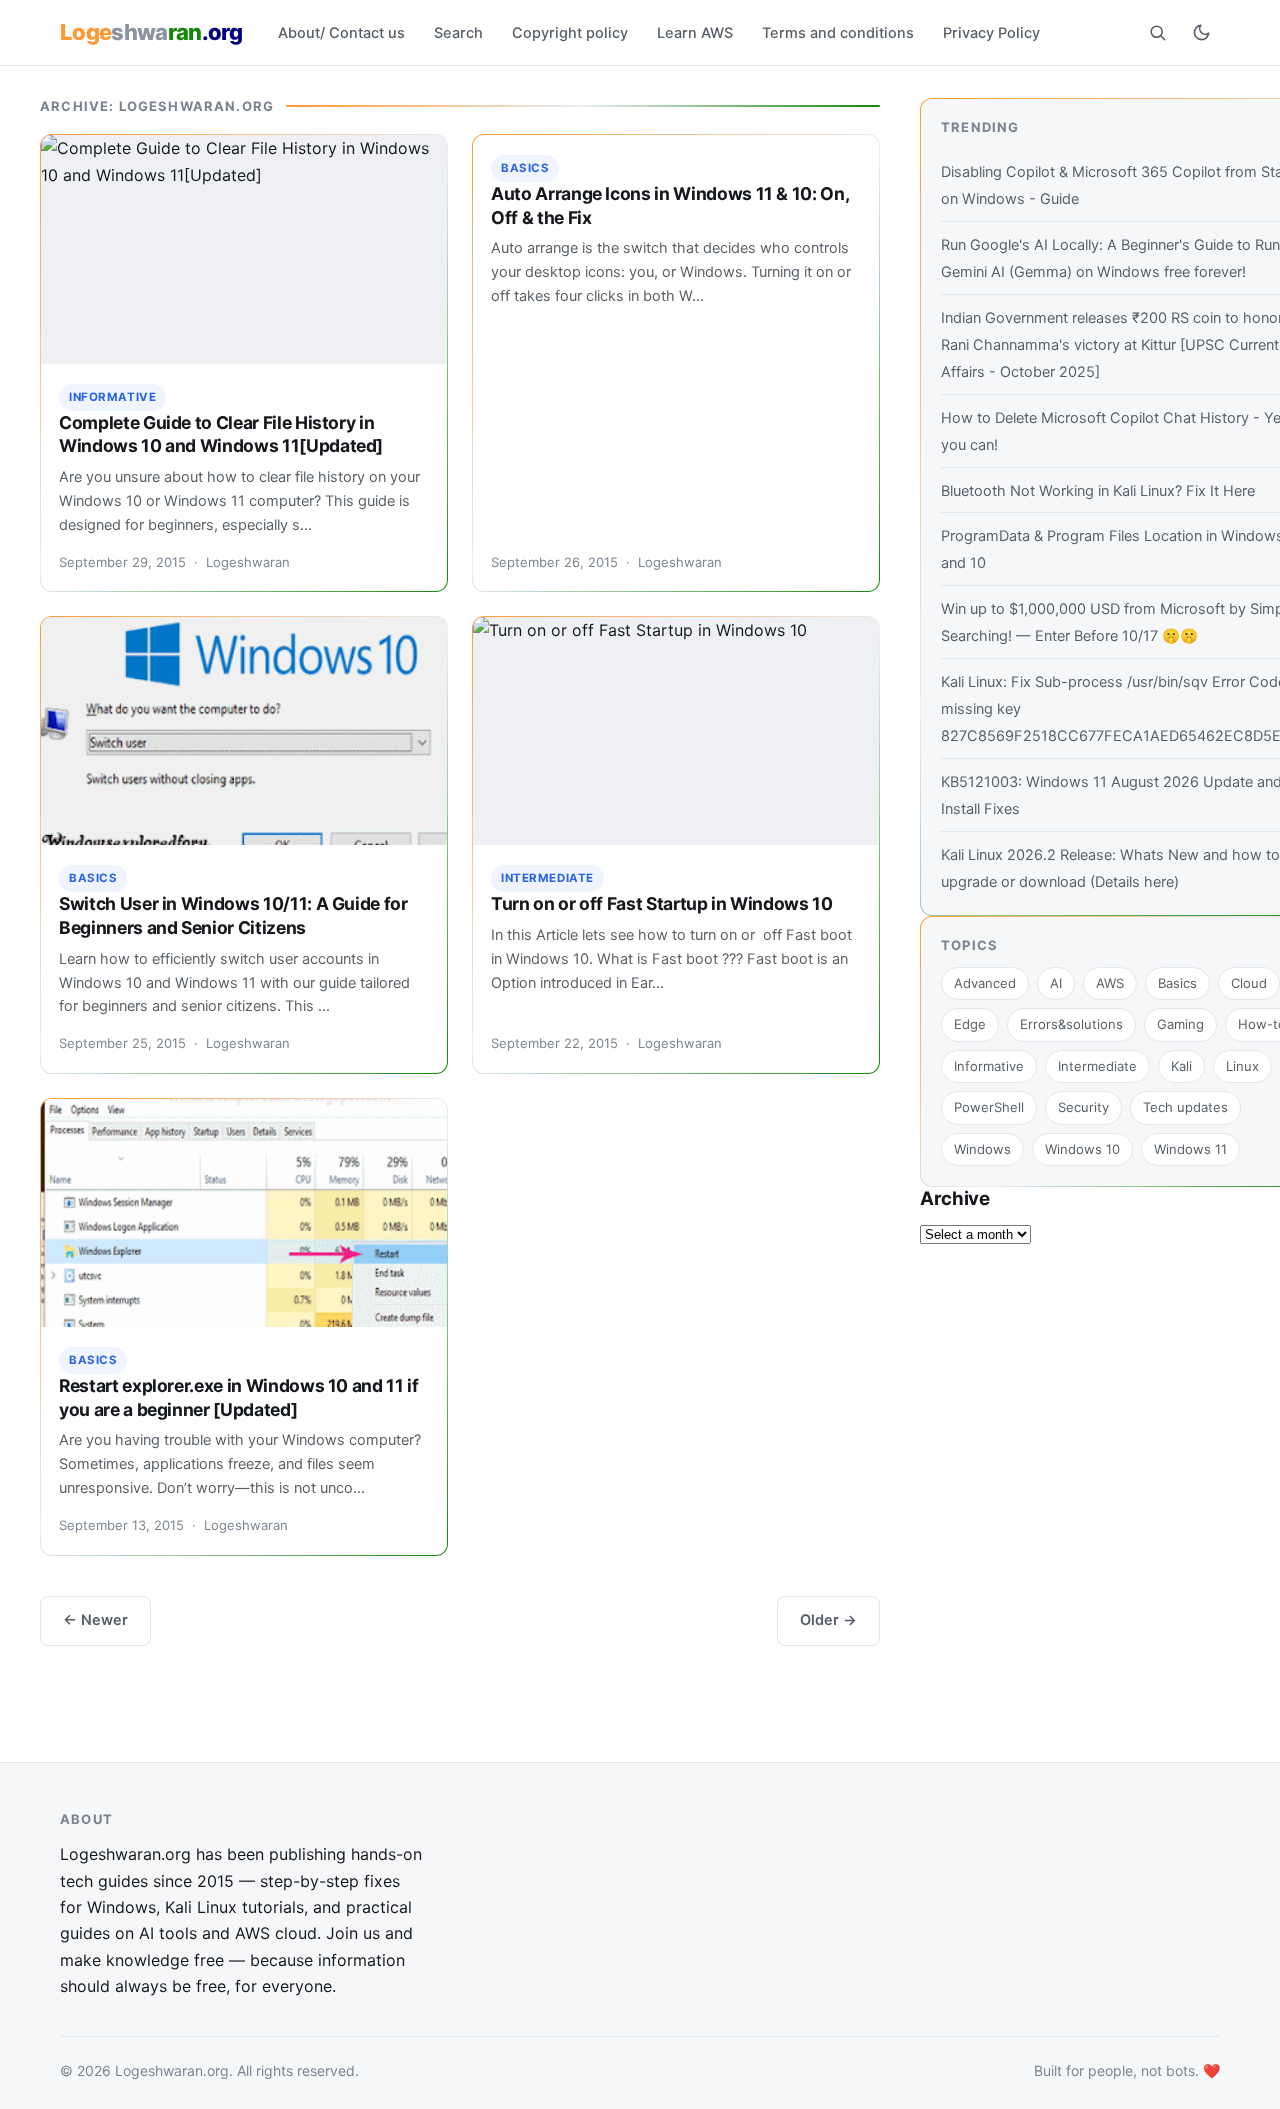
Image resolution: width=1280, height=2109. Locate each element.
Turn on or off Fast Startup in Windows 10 (662, 903)
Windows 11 (1190, 1149)
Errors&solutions (1071, 1024)
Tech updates (1185, 1107)
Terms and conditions (838, 33)
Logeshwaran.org (172, 2069)
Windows (982, 1149)
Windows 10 (1082, 1149)
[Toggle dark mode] (1201, 32)
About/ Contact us (341, 33)
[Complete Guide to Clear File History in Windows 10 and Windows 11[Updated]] (244, 249)
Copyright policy (570, 33)
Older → (828, 1620)
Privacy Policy (991, 33)
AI (1056, 983)
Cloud (1249, 983)
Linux (1242, 1066)
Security (1083, 1107)
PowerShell (989, 1107)
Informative (112, 397)
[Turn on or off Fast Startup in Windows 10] (676, 731)
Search (458, 33)
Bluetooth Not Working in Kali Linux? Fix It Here (1098, 491)
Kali (1181, 1066)
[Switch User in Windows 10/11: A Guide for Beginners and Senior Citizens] (244, 731)
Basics (525, 168)
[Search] (1157, 32)
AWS (1110, 983)
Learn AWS (695, 33)
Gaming (1180, 1024)
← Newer (95, 1620)
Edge (970, 1024)
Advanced (985, 983)
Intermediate (547, 878)
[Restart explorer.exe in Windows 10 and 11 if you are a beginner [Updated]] (244, 1213)
